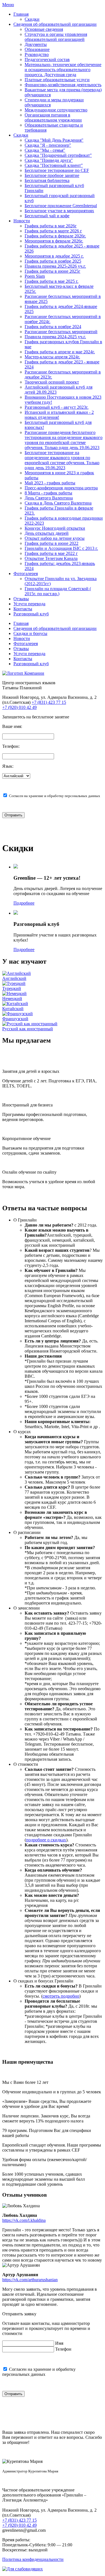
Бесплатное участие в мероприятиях (59, 211)
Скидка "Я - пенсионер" (48, 145)
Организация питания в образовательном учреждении (53, 117)
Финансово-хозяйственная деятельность (63, 85)
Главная (21, 14)
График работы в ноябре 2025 (53, 261)
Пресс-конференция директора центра (61, 488)
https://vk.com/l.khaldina (24, 2220)
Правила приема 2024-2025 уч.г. (55, 337)
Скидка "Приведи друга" (49, 160)
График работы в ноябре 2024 (53, 327)
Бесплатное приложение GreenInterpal (61, 206)
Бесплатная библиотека (47, 180)
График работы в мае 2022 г (51, 553)
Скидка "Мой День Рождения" (54, 140)
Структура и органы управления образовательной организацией (56, 37)
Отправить (13, 815)
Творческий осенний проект (52, 382)
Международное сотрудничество (56, 110)
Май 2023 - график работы (50, 483)
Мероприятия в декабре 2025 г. (54, 256)
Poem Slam (35, 276)
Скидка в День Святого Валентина (58, 503)
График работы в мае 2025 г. (52, 281)
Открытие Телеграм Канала (51, 558)
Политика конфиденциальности (33, 2559)
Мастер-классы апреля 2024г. (52, 357)
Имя (59, 2343)
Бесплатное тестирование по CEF (57, 170)
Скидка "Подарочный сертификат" (58, 155)
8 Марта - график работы (48, 493)
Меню (8, 5)
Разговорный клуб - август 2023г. (57, 407)
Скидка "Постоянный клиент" (54, 165)
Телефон (63, 2349)
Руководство (37, 54)
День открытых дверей (47, 533)
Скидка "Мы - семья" (45, 150)
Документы (36, 44)
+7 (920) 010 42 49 (19, 707)
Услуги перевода (29, 604)
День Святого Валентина (49, 498)
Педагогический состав (47, 59)
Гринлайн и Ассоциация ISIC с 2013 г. (61, 548)
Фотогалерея (26, 574)
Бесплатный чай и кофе (47, 216)
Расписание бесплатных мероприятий (61, 332)
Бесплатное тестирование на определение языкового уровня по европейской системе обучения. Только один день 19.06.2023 (62, 460)
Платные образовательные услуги (57, 80)
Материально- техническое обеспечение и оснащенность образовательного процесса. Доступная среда (63, 70)
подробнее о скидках (46, 1840)
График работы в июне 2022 (52, 543)
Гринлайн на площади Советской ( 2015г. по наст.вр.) (58, 591)
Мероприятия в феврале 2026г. (54, 241)
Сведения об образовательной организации (55, 24)
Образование (37, 49)
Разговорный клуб (31, 614)
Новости (22, 221)
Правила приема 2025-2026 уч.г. (55, 266)
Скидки (32, 19)
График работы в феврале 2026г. (55, 236)
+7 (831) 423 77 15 (49, 702)
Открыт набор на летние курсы (55, 538)
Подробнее (24, 903)
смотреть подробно (61, 1996)
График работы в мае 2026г (51, 226)
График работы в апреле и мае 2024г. (60, 352)
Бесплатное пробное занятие (52, 175)
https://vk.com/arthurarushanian (30, 2280)
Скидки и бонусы (30, 633)
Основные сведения (44, 29)
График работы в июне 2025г (53, 271)
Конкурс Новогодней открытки (55, 528)
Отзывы (21, 599)
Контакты (23, 609)
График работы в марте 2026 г (53, 231)
